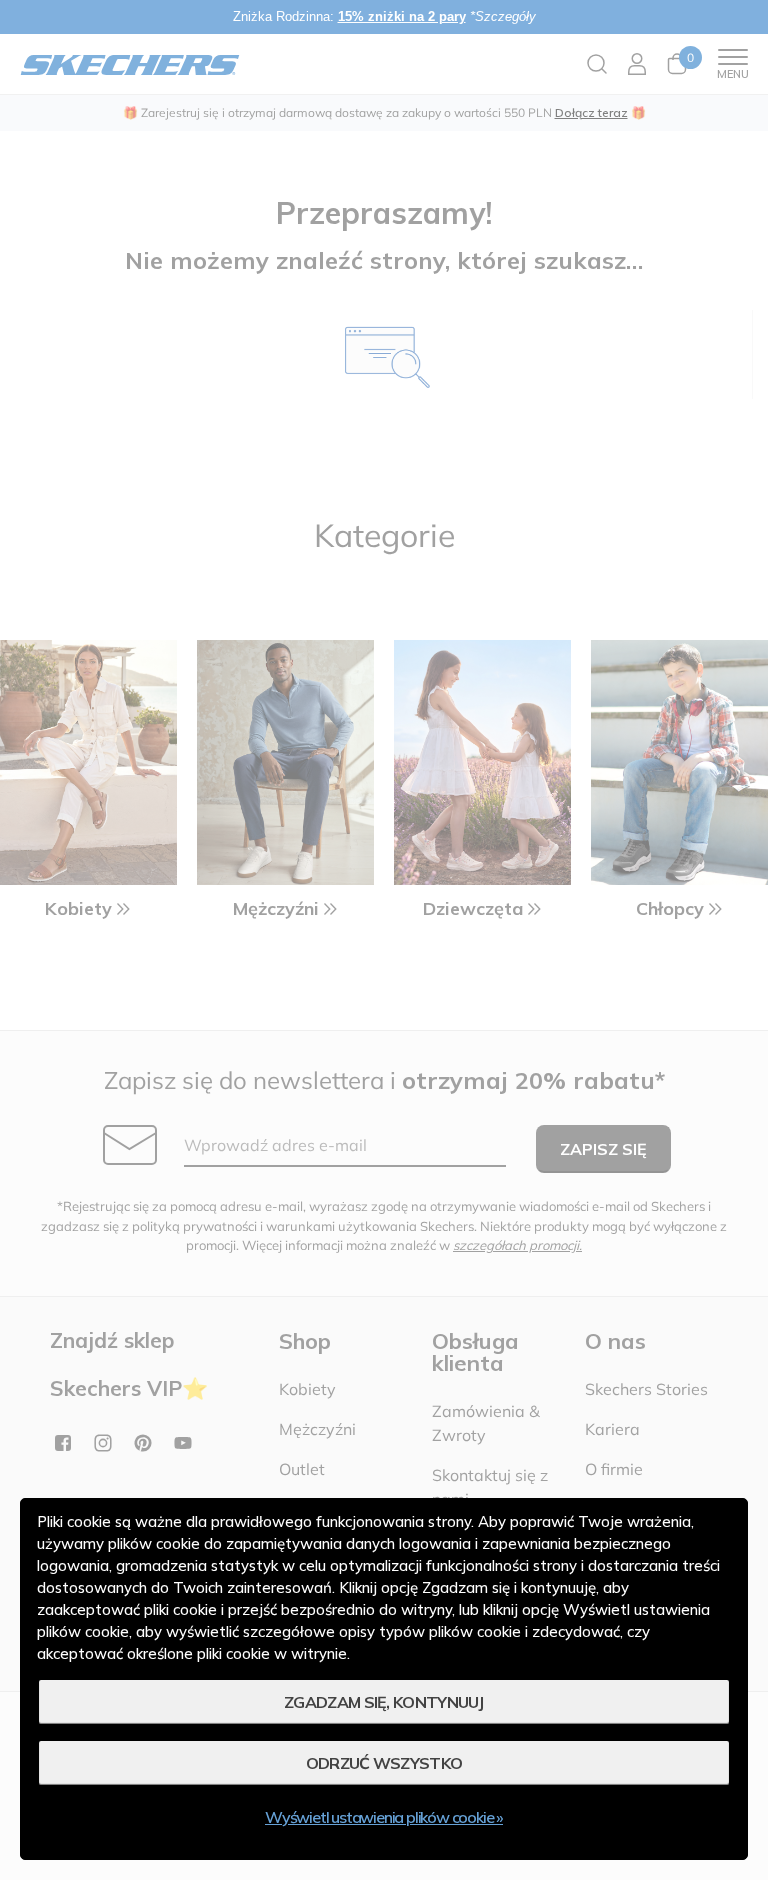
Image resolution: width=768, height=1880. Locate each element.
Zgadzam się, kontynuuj (384, 1702)
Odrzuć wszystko (384, 1763)
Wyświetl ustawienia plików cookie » (384, 1817)
